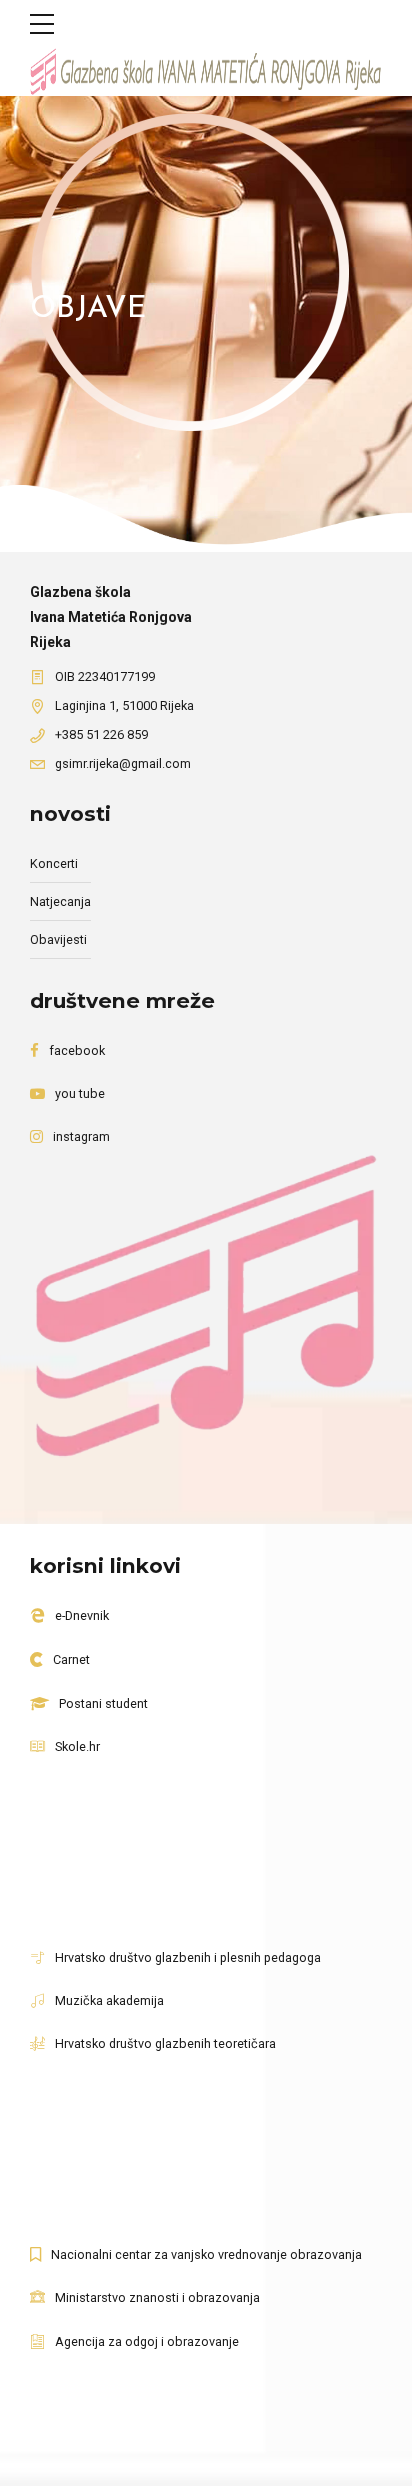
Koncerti (54, 863)
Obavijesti (58, 939)
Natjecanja (60, 901)
